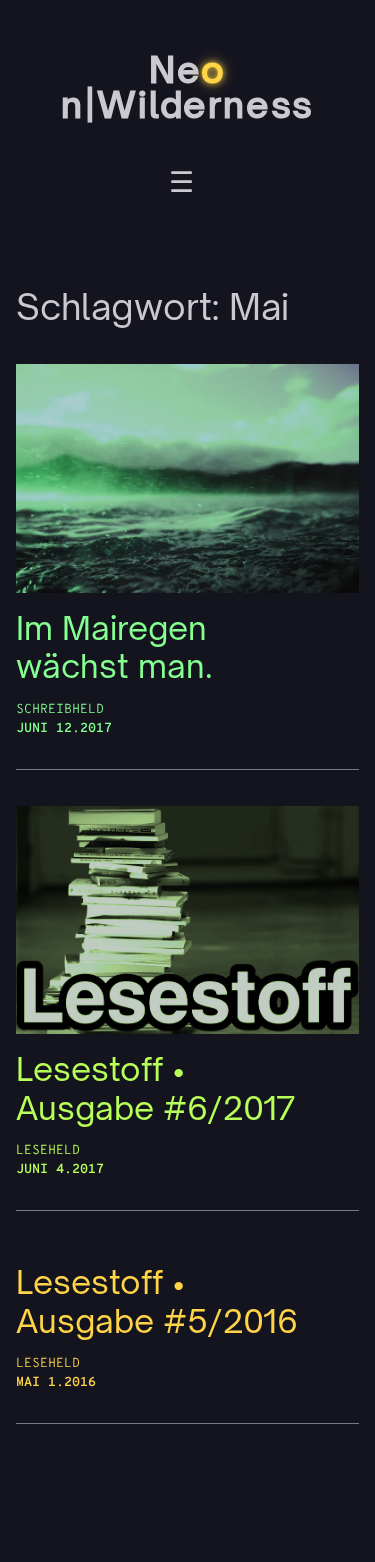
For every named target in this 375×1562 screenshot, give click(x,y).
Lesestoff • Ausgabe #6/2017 (156, 1088)
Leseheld (48, 1150)
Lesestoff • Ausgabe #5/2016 (157, 1301)
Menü (181, 185)
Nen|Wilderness (187, 87)
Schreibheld (60, 709)
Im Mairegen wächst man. (114, 647)
